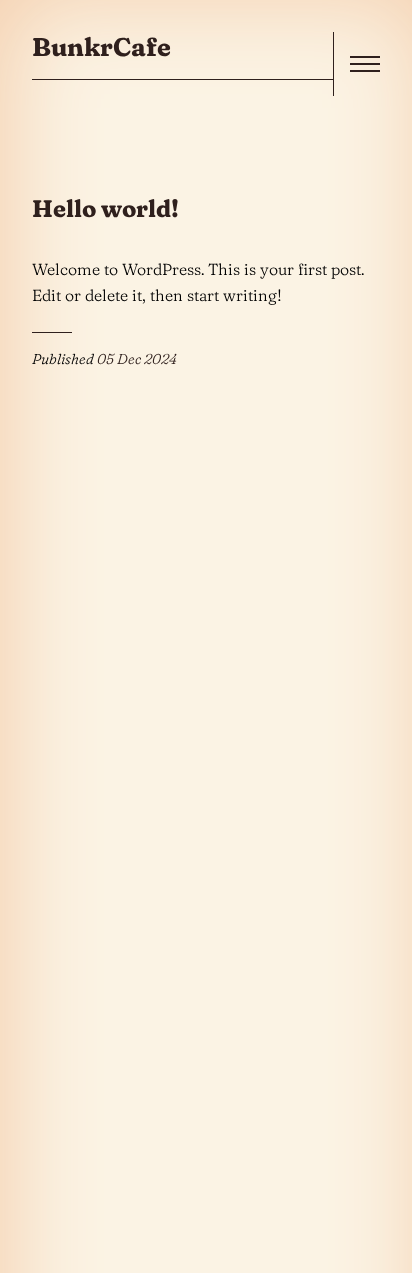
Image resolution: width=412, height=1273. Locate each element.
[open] (365, 64)
